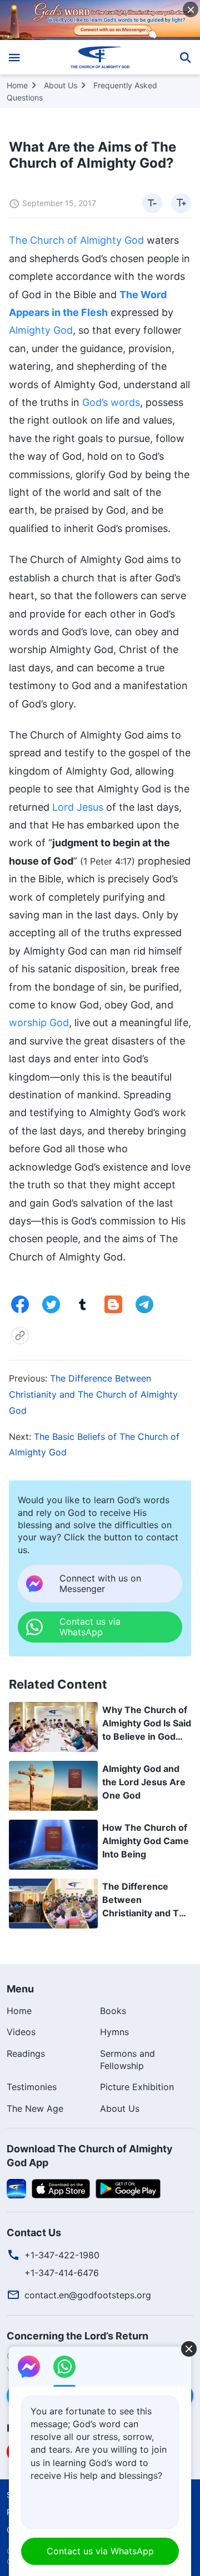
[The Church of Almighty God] (100, 57)
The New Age (35, 2108)
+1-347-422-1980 (62, 2255)
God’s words (111, 402)
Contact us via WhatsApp (100, 2551)
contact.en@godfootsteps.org (88, 2295)
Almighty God (41, 330)
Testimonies (32, 2087)
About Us (61, 85)
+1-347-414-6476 (62, 2273)
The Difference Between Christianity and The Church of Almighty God (93, 1394)
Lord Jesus (78, 807)
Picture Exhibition (137, 2087)
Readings (26, 2053)
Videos (21, 2032)
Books (113, 2011)
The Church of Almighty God (76, 240)
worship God (39, 1023)
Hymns (114, 2032)
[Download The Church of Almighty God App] (16, 2187)
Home (17, 85)
